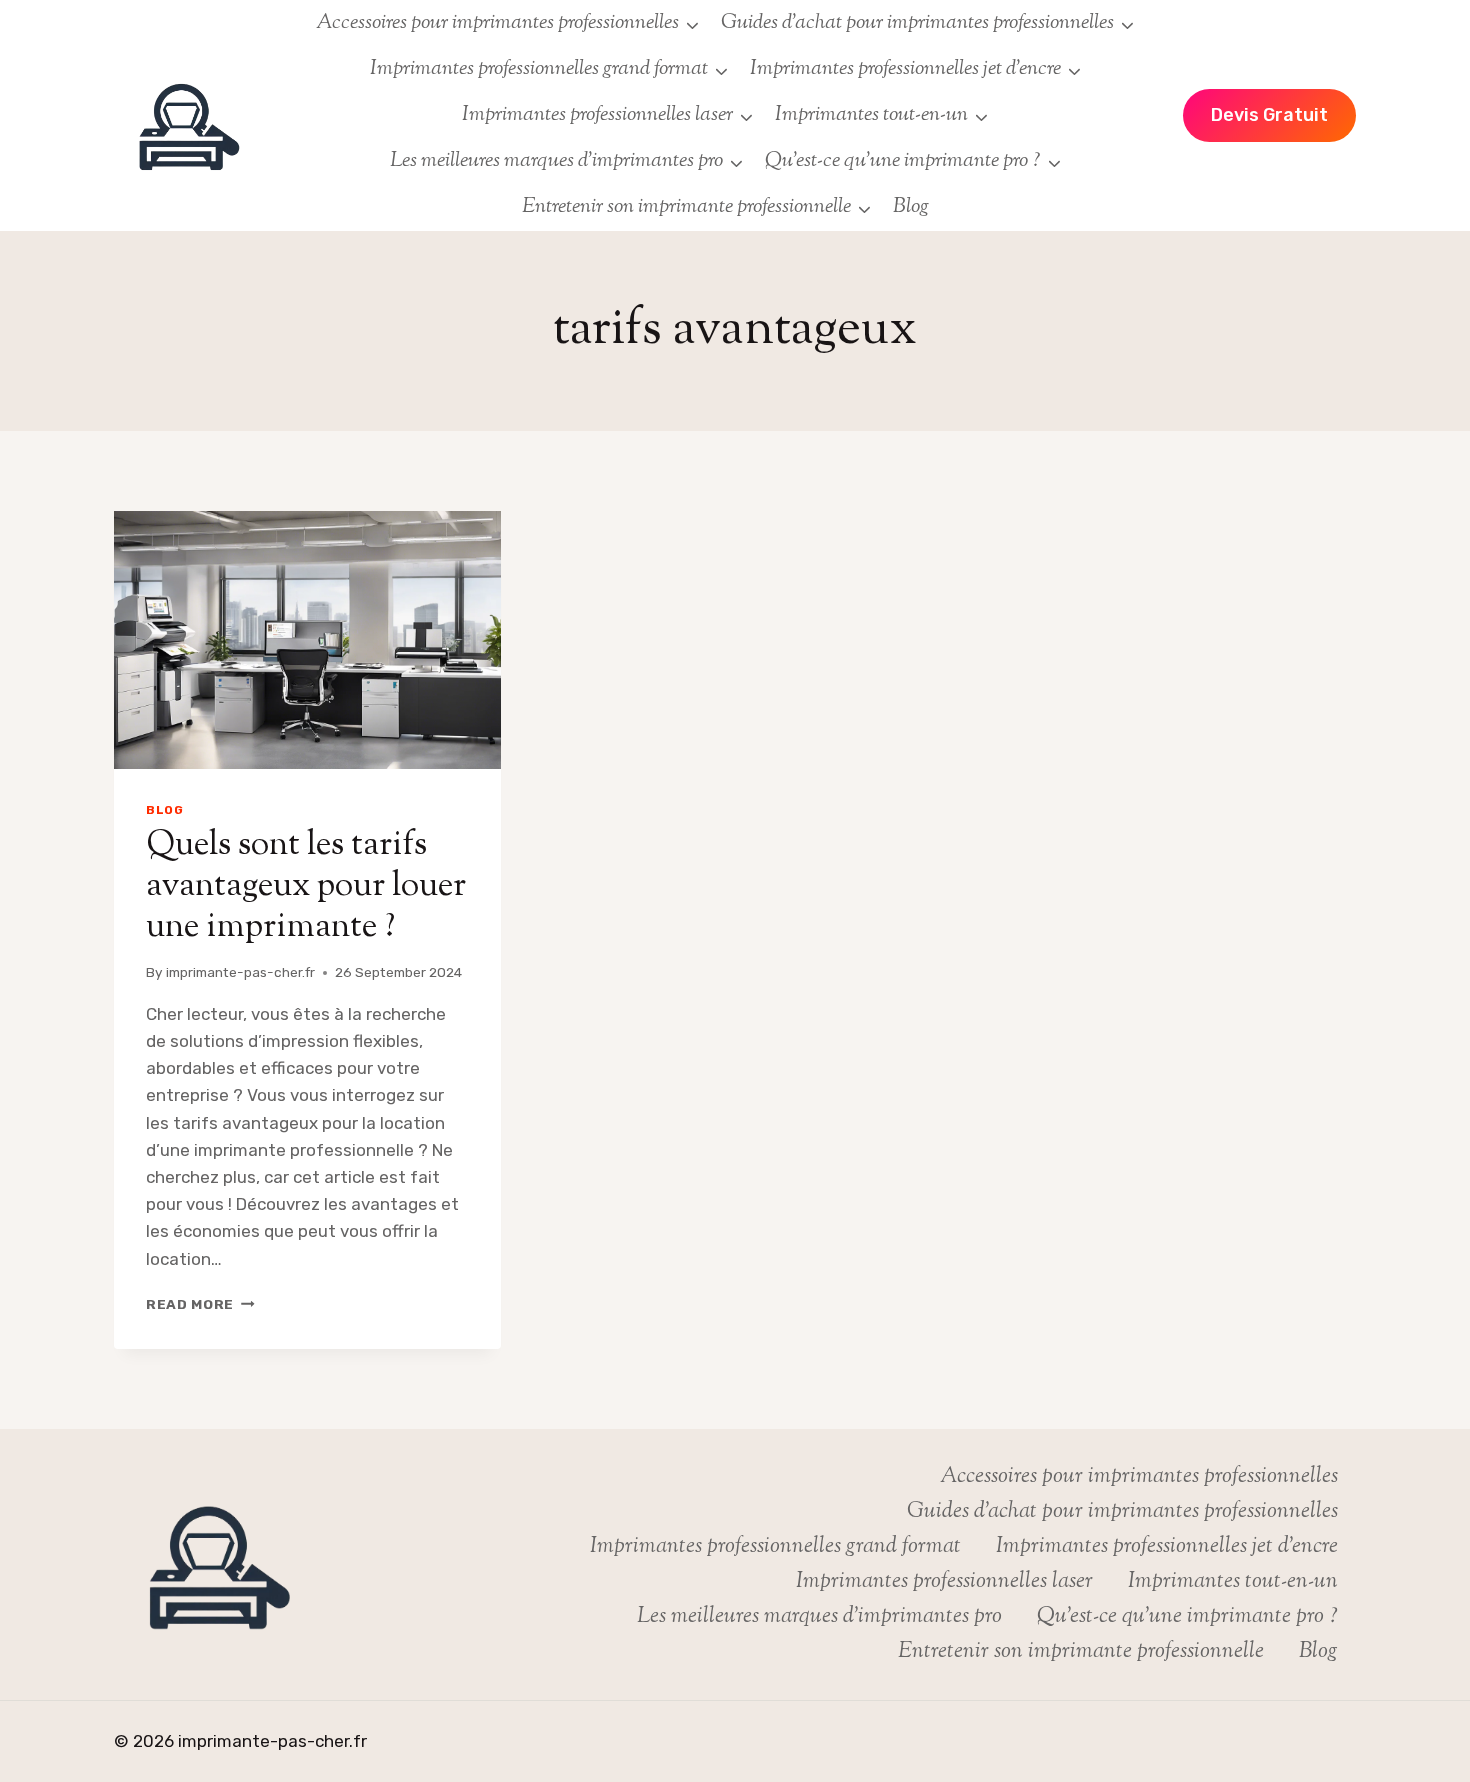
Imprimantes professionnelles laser (944, 1582)
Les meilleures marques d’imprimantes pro (819, 1617)
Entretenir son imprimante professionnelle (1081, 1652)
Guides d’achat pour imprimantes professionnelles (1122, 1512)
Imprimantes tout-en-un (1233, 1582)
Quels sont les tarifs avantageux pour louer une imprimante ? (306, 886)
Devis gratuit (1269, 115)
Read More (200, 1304)
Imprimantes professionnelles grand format (775, 1547)
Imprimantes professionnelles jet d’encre (1167, 1547)
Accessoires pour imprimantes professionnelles (1139, 1477)
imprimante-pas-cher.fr (240, 972)
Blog (911, 207)
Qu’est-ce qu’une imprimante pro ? (1187, 1617)
